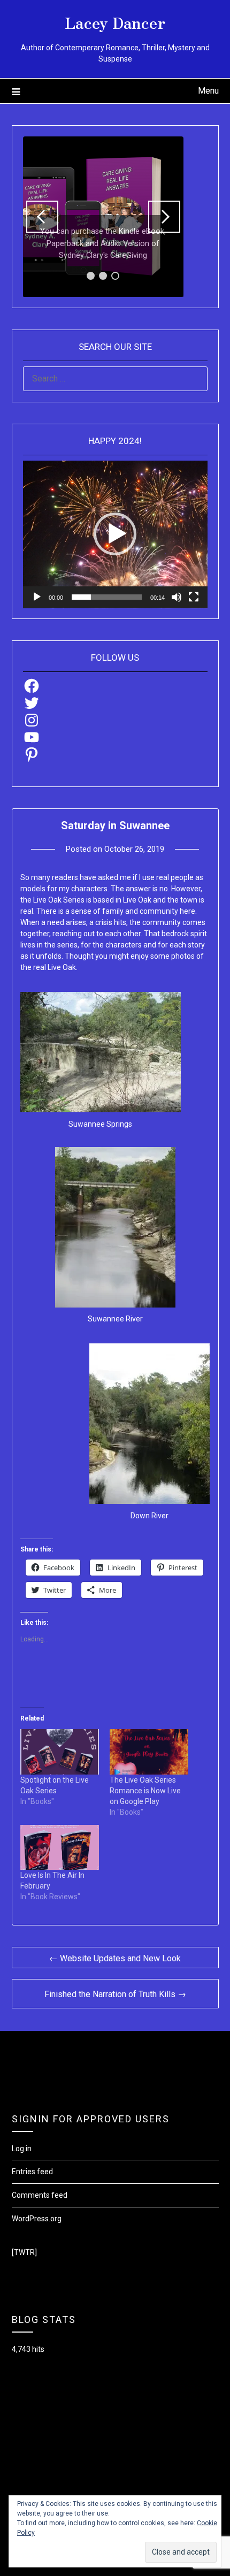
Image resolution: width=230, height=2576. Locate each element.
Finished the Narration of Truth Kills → (115, 1994)
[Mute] (177, 597)
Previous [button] (42, 217)
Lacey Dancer (115, 22)
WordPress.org (37, 2219)
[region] (103, 217)
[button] (115, 534)
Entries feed (32, 2172)
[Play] (37, 597)
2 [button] (103, 276)
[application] (115, 534)
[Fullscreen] (194, 597)
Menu (208, 91)
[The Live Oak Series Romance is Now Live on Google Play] (149, 1752)
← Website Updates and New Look (115, 1958)
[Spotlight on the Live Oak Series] (60, 1752)
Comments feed (40, 2195)
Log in (22, 2149)
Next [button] (164, 217)
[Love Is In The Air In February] (60, 1847)
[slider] (107, 597)
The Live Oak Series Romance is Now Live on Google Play (145, 1791)
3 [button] (115, 276)
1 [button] (91, 276)
